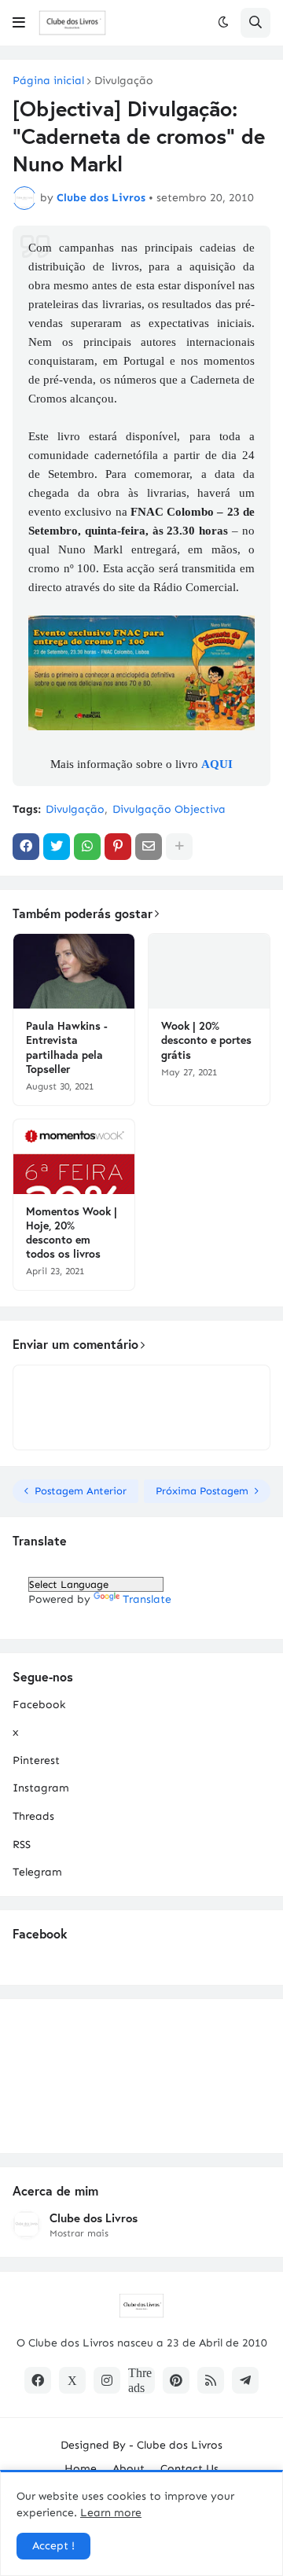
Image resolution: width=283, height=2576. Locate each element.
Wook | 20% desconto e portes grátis (206, 1040)
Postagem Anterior (81, 1491)
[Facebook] (26, 847)
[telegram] (245, 2380)
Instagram (41, 1788)
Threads (33, 1816)
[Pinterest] (118, 847)
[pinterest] (176, 2380)
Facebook (39, 1705)
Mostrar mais (79, 2233)
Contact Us (189, 2469)
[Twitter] (57, 847)
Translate (147, 1599)
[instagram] (107, 2380)
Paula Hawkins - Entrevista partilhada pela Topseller (67, 1047)
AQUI (217, 764)
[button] (19, 23)
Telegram (37, 1872)
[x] (72, 2380)
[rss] (211, 2380)
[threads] (141, 2380)
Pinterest (36, 1760)
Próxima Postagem (202, 1491)
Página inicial (48, 81)
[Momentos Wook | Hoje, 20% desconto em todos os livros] (74, 1157)
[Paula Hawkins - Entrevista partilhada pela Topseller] (74, 971)
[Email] (149, 847)
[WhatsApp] (87, 847)
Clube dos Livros (94, 2218)
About (129, 2469)
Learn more (111, 2513)
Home (81, 2469)
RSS (22, 1845)
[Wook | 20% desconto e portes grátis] (209, 971)
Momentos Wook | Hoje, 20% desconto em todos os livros (72, 1233)
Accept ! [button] (53, 2546)
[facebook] (38, 2380)
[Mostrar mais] (179, 847)
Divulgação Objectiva (169, 809)
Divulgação (124, 81)
